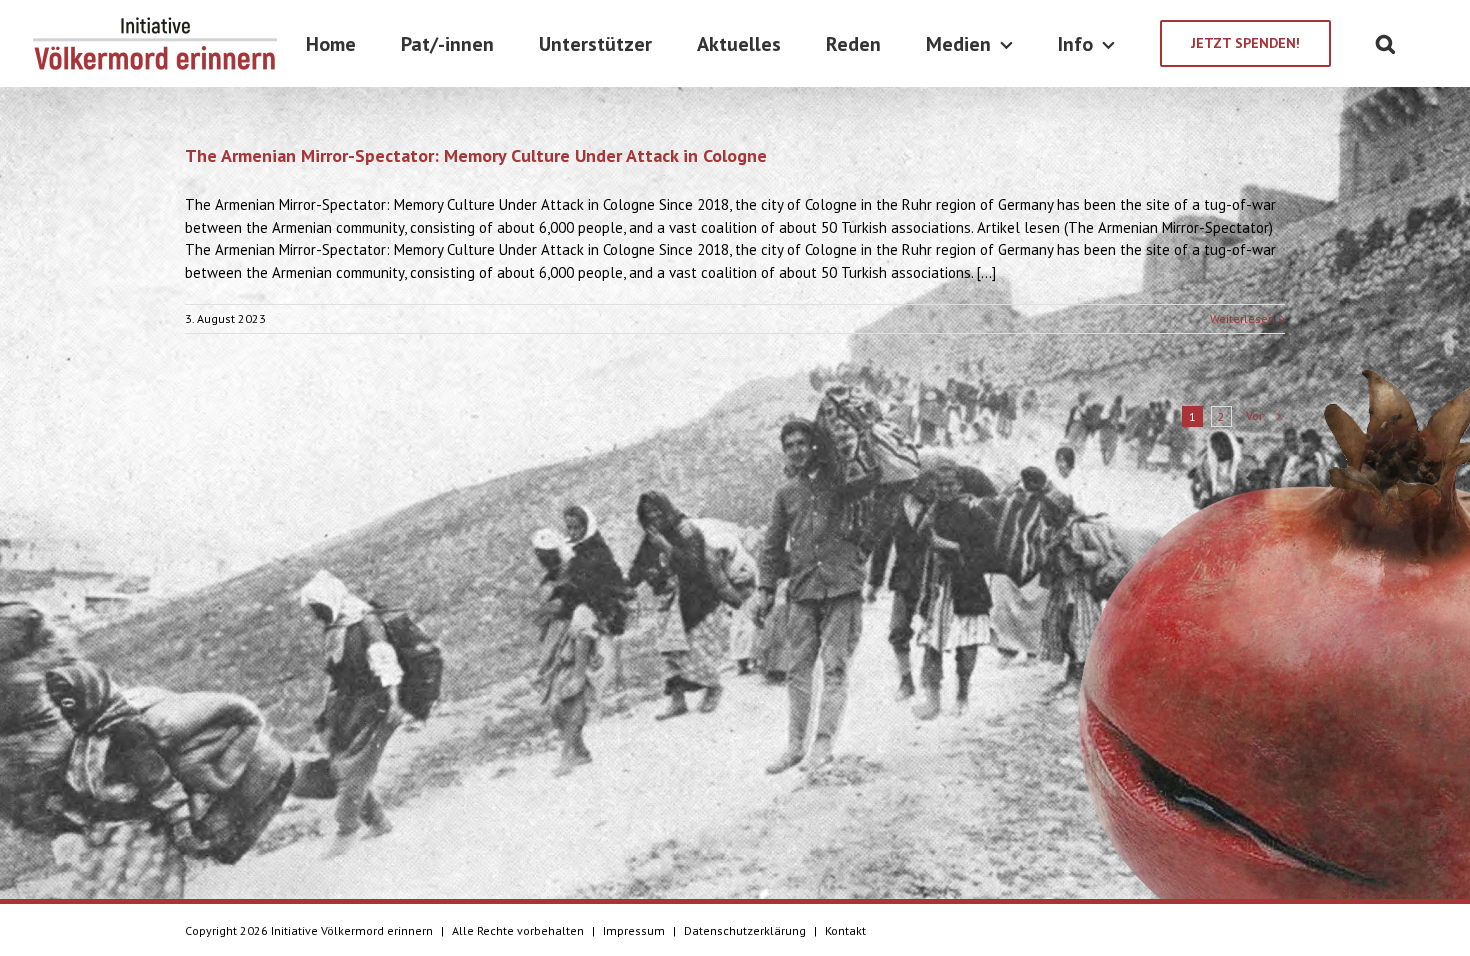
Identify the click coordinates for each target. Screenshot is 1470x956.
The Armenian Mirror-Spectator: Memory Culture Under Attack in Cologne (476, 155)
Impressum (634, 930)
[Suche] (1385, 43)
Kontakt (845, 930)
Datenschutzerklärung (745, 930)
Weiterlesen (1242, 318)
